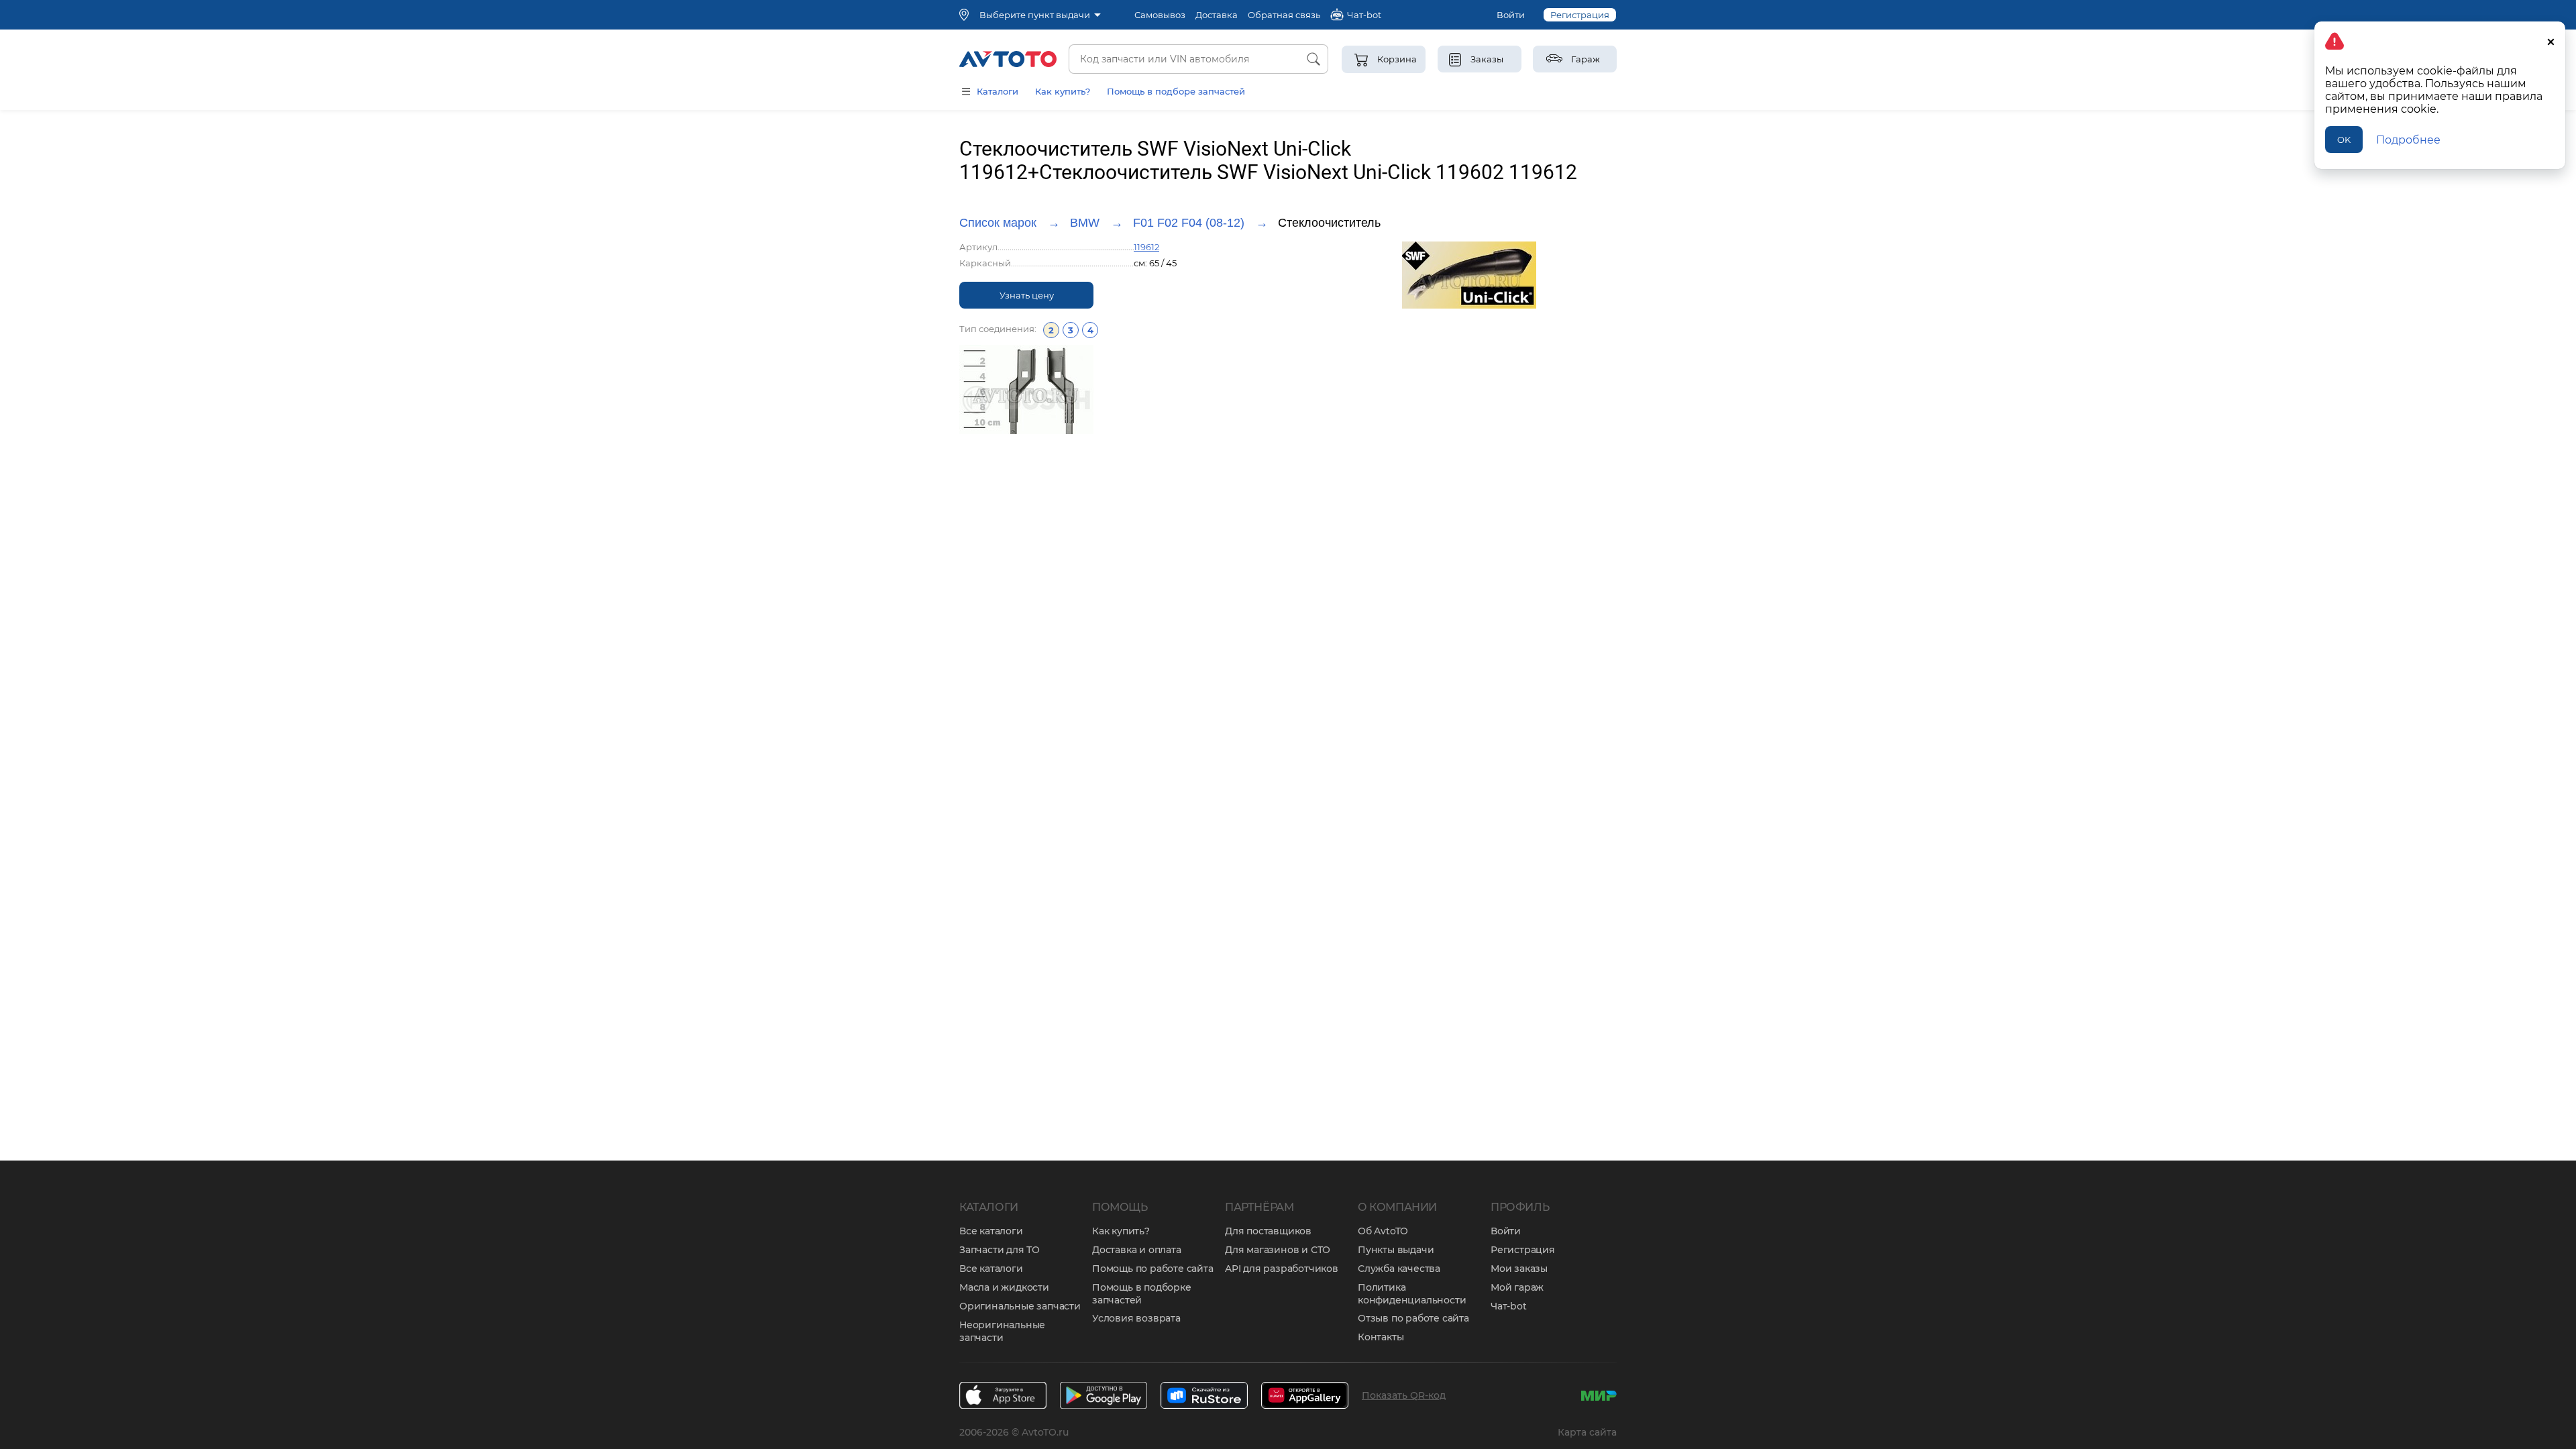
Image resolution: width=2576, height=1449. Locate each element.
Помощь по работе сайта (1153, 1269)
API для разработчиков (1282, 1269)
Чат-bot (1509, 1306)
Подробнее (2408, 140)
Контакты (1381, 1337)
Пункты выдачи (1396, 1250)
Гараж (1586, 59)
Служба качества (1399, 1269)
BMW (1085, 223)
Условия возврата (1136, 1318)
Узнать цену (1027, 295)
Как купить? (1063, 91)
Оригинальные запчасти (1020, 1306)
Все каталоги (991, 1231)
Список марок (998, 223)
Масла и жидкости (1004, 1287)
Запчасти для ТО (1000, 1250)
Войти (1511, 15)
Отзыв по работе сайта (1413, 1318)
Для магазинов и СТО (1278, 1250)
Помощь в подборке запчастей (1142, 1294)
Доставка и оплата (1137, 1250)
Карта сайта (1587, 1432)
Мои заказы (1519, 1269)
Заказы (1487, 59)
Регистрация (1580, 15)
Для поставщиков (1268, 1231)
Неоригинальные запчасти (1002, 1331)
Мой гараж (1517, 1287)
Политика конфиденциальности (1412, 1294)
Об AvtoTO (1383, 1231)
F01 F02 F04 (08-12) (1189, 223)
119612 (1146, 247)
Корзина (1397, 59)
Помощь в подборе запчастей (1176, 91)
